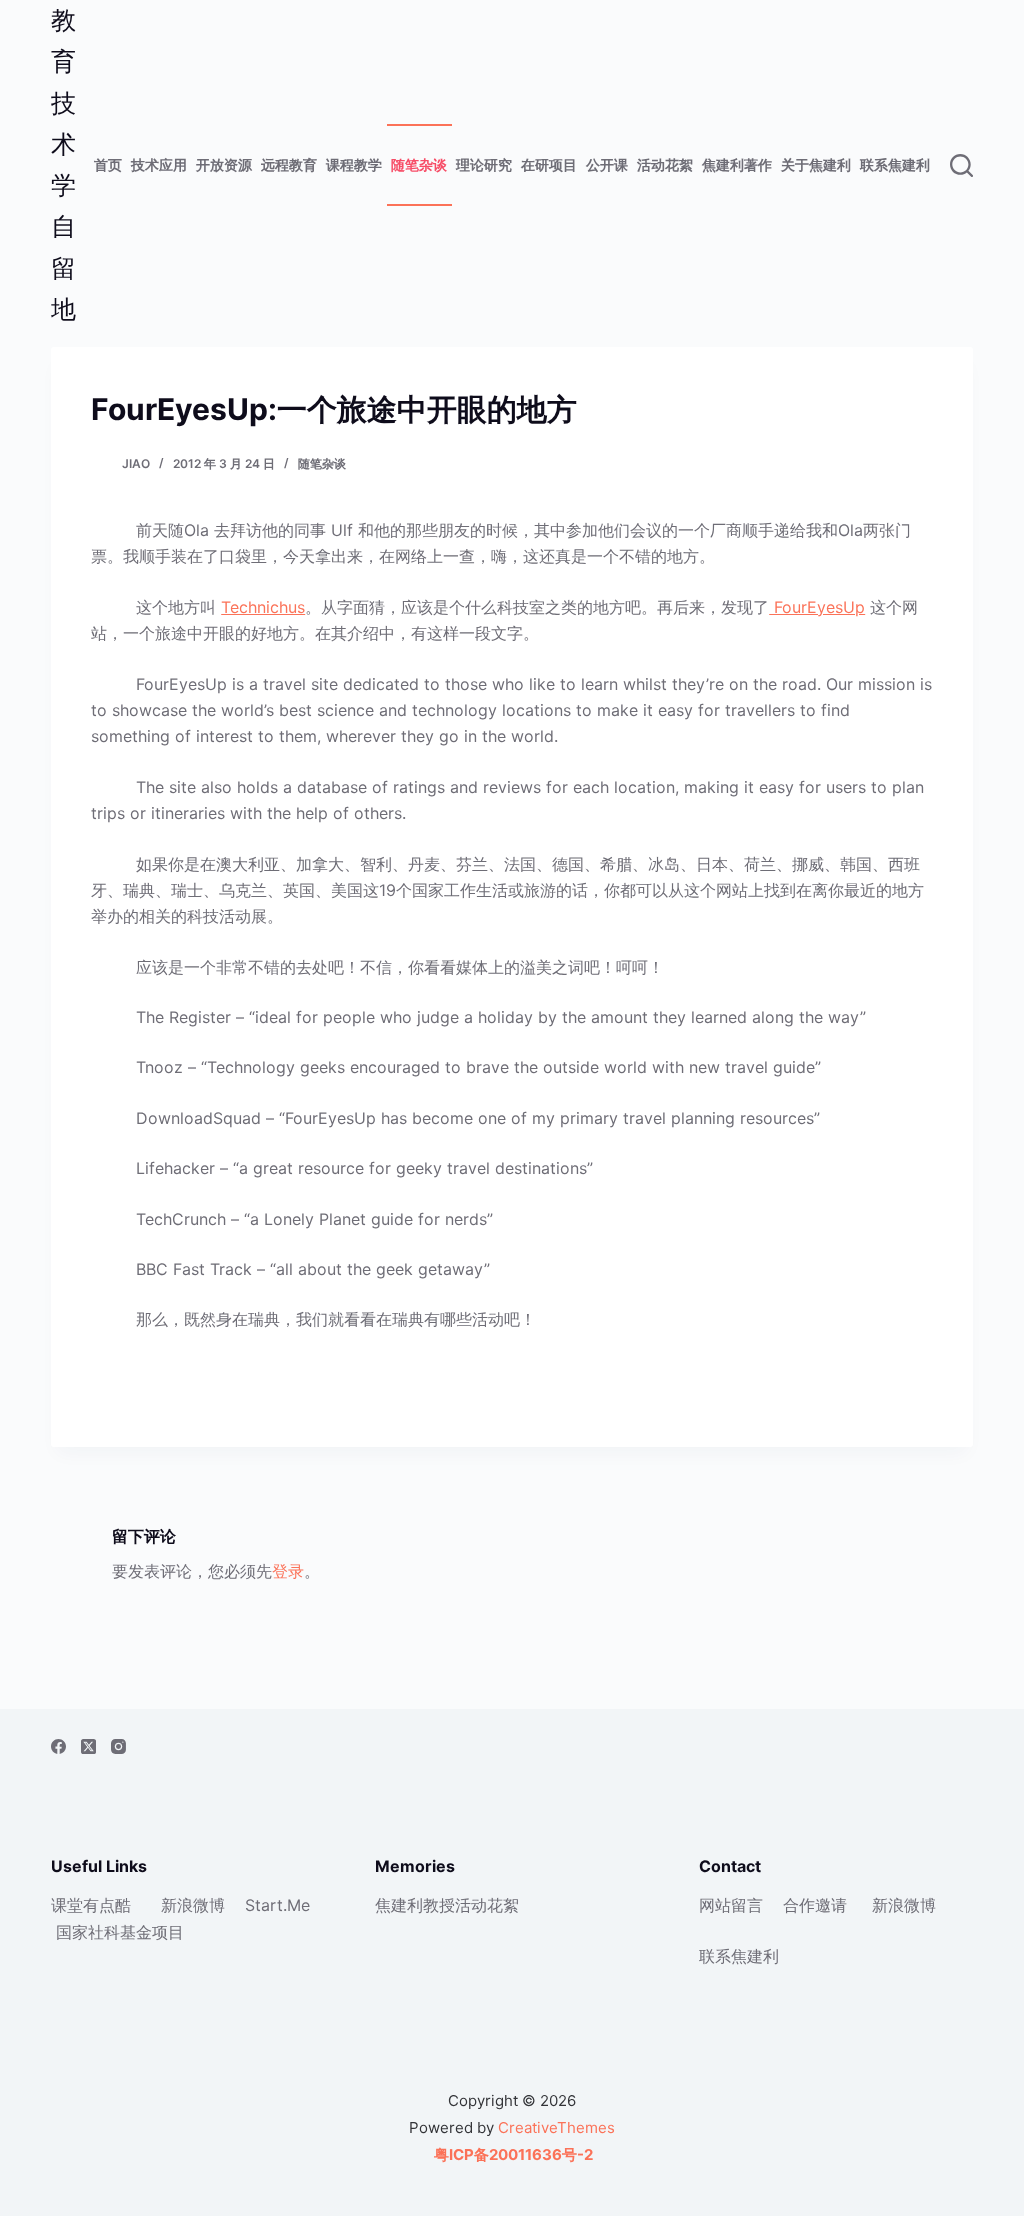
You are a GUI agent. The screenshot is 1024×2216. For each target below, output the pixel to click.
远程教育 (289, 164)
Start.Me (277, 1905)
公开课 (607, 164)
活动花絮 (665, 164)
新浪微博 (193, 1905)
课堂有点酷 (91, 1905)
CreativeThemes (556, 2127)
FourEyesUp (817, 607)
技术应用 (159, 164)
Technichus (263, 607)
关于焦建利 (816, 164)
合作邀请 (815, 1905)
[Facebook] (58, 1746)
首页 (108, 164)
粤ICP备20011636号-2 (512, 2154)
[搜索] (961, 165)
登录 (288, 1571)
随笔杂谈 (419, 164)
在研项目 (549, 164)
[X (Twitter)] (88, 1746)
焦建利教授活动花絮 (447, 1905)
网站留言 (731, 1905)
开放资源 (224, 164)
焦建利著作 (737, 164)
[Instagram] (118, 1746)
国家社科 (88, 1932)
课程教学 (354, 164)
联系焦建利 (895, 164)
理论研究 (484, 164)
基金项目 (152, 1932)
